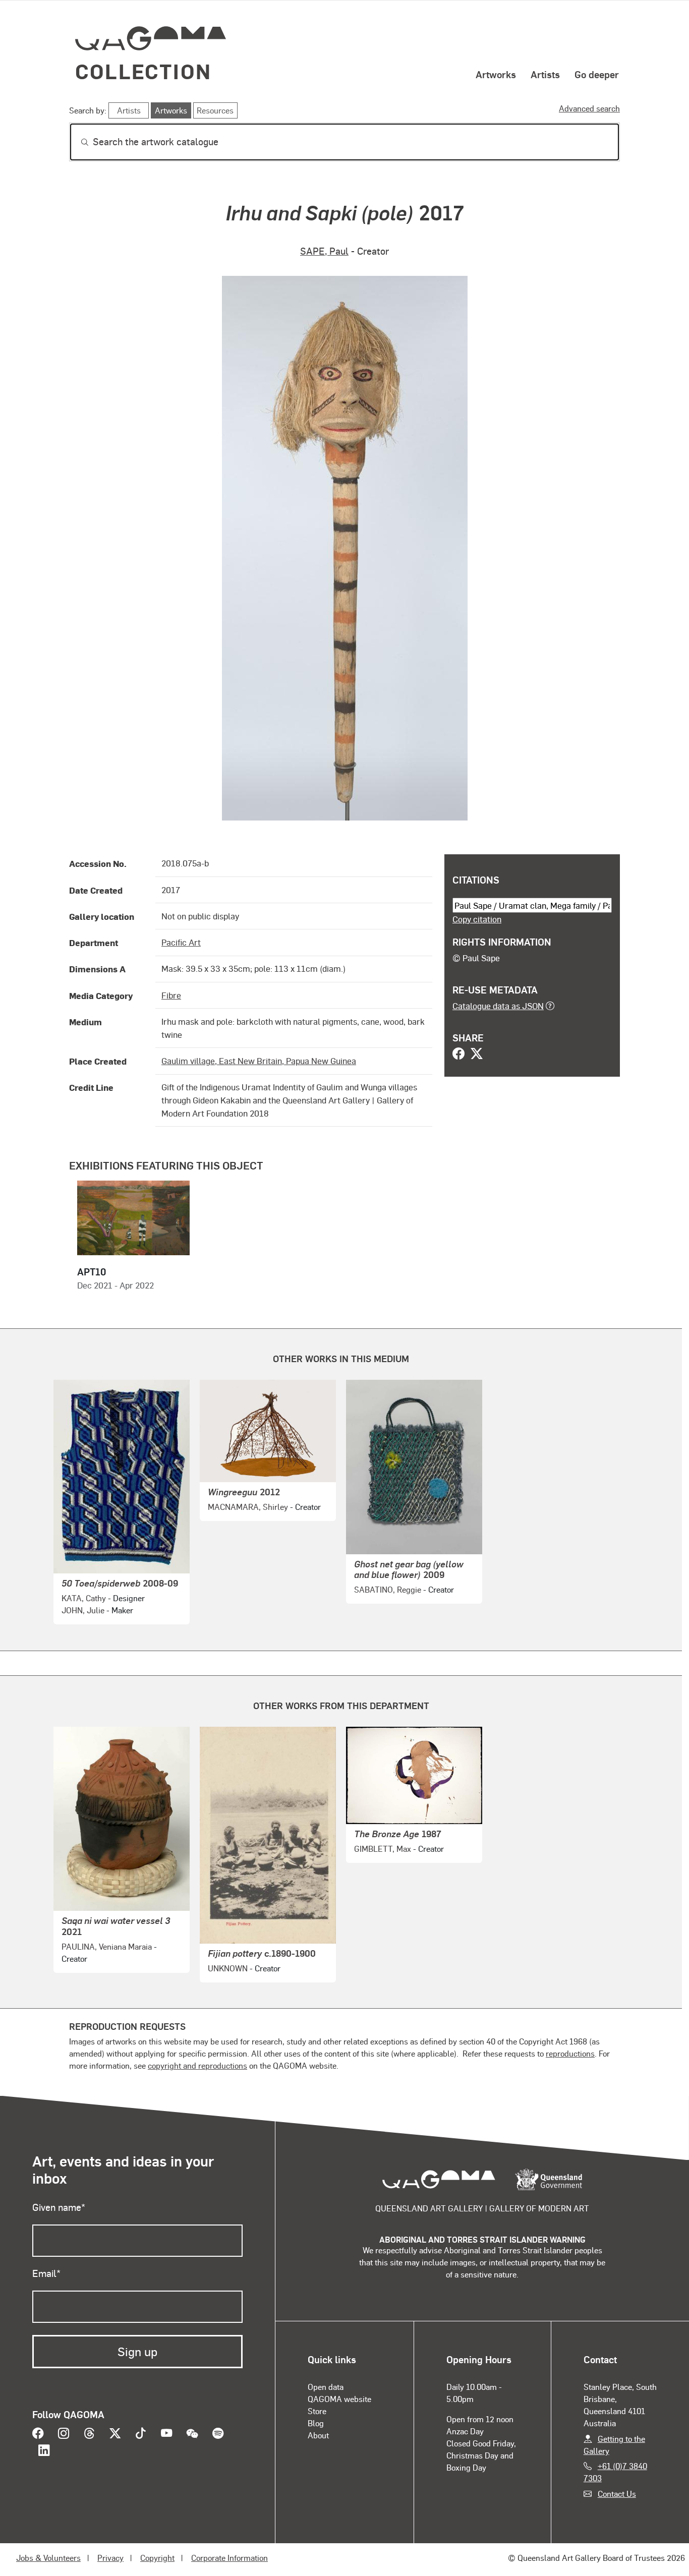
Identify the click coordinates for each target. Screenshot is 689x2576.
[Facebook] (458, 1055)
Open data (326, 2387)
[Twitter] (477, 1055)
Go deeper (597, 74)
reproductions (570, 2053)
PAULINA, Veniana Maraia (107, 1946)
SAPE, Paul (324, 251)
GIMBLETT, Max (383, 1849)
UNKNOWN (228, 1968)
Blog (316, 2423)
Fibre (171, 995)
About (318, 2435)
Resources (215, 110)
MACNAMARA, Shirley (248, 1507)
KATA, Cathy (84, 1598)
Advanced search (589, 108)
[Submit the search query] (77, 142)
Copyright (157, 2558)
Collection (143, 71)
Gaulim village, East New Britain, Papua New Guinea (259, 1061)
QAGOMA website (339, 2399)
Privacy (110, 2558)
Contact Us (617, 2494)
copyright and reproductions (197, 2065)
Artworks (496, 74)
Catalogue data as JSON (498, 1006)
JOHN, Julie (83, 1610)
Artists (545, 74)
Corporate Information (229, 2558)
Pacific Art (181, 942)
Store (317, 2411)
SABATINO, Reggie (388, 1589)
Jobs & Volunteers (48, 2558)
